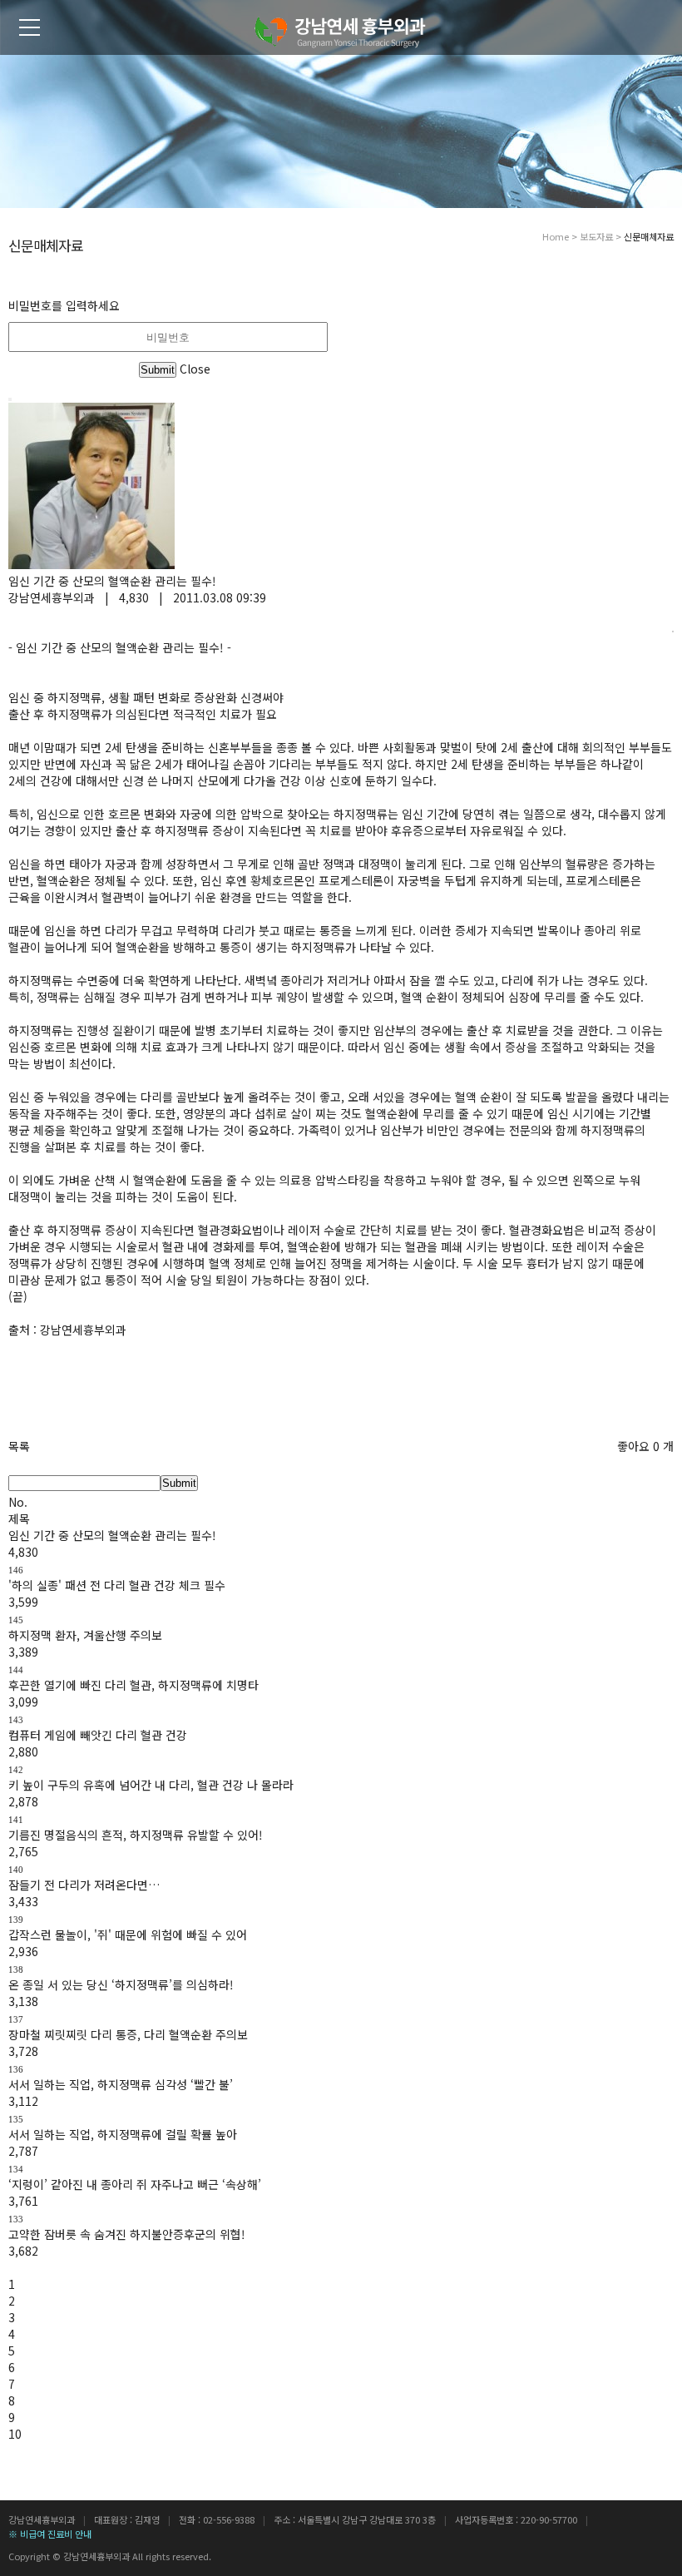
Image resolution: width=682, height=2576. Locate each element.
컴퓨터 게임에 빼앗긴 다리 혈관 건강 (98, 1735)
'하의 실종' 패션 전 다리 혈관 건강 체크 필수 (117, 1585)
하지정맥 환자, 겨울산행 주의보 (85, 1635)
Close (195, 369)
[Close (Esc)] (10, 399)
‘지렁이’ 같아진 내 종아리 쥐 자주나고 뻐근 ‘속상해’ (135, 2184)
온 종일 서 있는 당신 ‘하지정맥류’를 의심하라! (121, 1984)
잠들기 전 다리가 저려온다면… (84, 1885)
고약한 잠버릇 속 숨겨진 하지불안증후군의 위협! (127, 2234)
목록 (19, 1446)
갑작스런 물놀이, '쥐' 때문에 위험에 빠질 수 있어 (128, 1934)
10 (15, 2434)
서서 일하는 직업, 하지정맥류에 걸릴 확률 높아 (123, 2134)
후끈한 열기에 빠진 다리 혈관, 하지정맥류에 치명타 (133, 1685)
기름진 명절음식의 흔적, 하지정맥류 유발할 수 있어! (136, 1835)
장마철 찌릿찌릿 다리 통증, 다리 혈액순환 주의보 (128, 2034)
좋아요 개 (645, 1446)
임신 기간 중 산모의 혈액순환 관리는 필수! (112, 1535)
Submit (179, 1483)
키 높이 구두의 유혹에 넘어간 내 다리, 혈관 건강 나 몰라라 (151, 1785)
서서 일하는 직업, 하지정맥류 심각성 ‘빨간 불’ (121, 2084)
